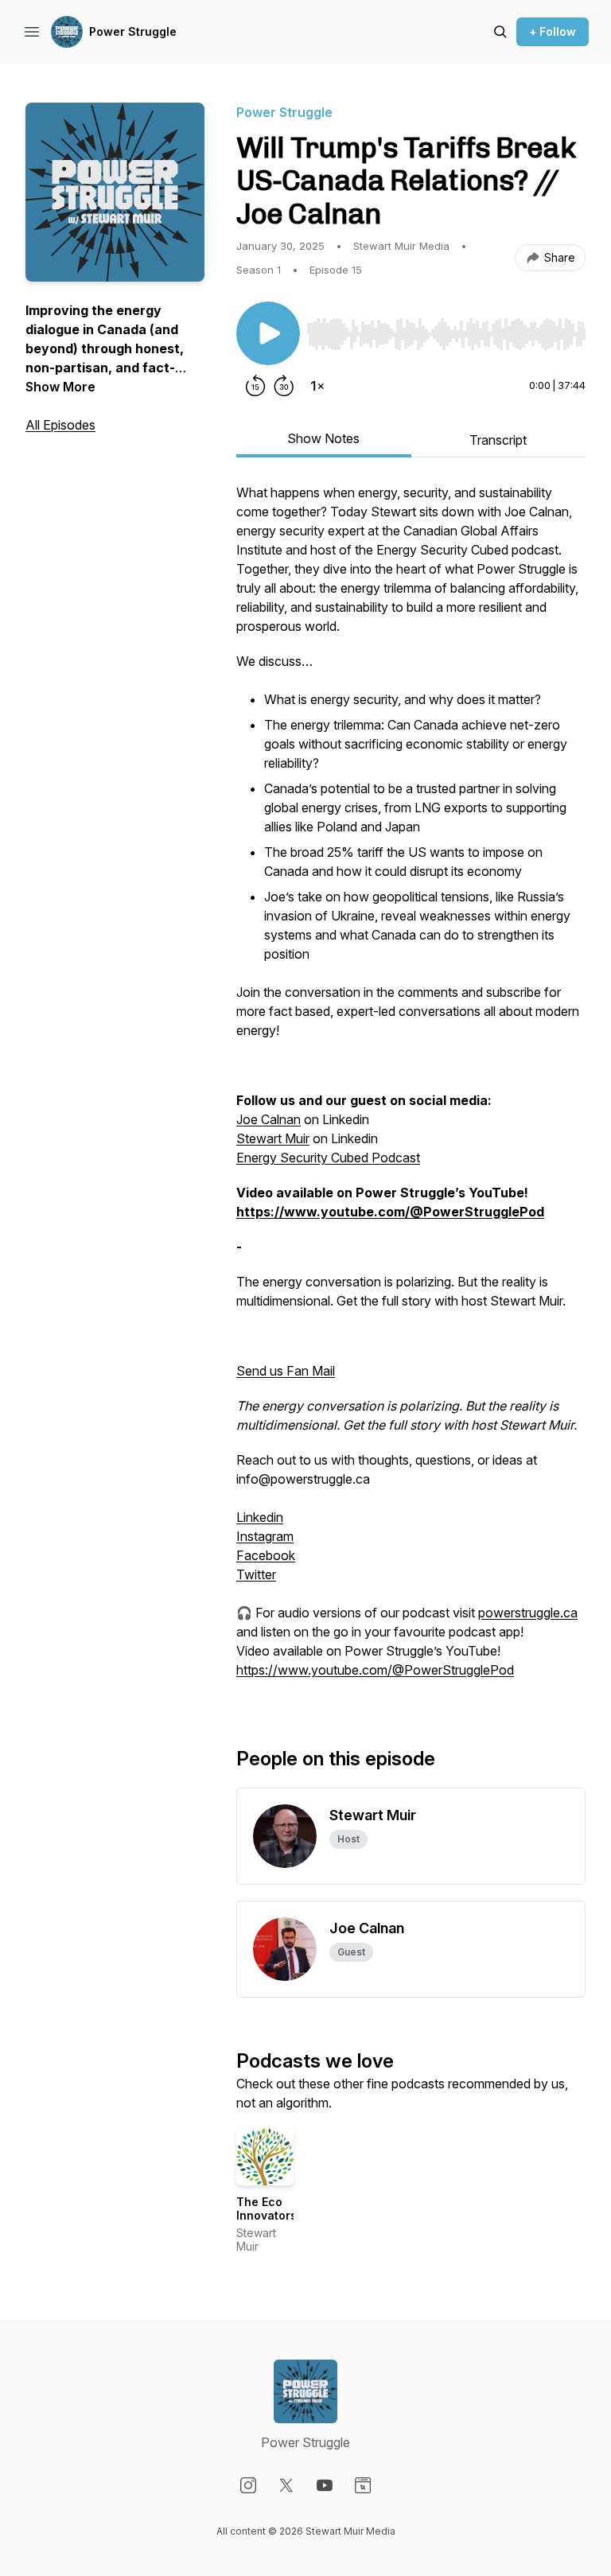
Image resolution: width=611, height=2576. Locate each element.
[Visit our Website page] (363, 2485)
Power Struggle (133, 31)
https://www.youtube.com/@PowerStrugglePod (375, 1670)
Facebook (266, 1555)
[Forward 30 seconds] (284, 386)
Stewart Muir (273, 1138)
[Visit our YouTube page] (325, 2485)
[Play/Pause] (268, 333)
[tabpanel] (411, 1089)
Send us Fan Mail (286, 1371)
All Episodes (60, 425)
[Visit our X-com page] (286, 2485)
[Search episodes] (500, 32)
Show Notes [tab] (323, 438)
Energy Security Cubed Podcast (328, 1158)
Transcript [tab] (498, 440)
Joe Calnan (269, 1119)
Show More (60, 387)
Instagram (265, 1536)
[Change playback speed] (317, 386)
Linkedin (260, 1517)
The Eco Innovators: (268, 2209)
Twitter (256, 1574)
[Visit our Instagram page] (248, 2485)
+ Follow (553, 31)
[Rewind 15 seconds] (255, 386)
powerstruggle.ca (528, 1613)
